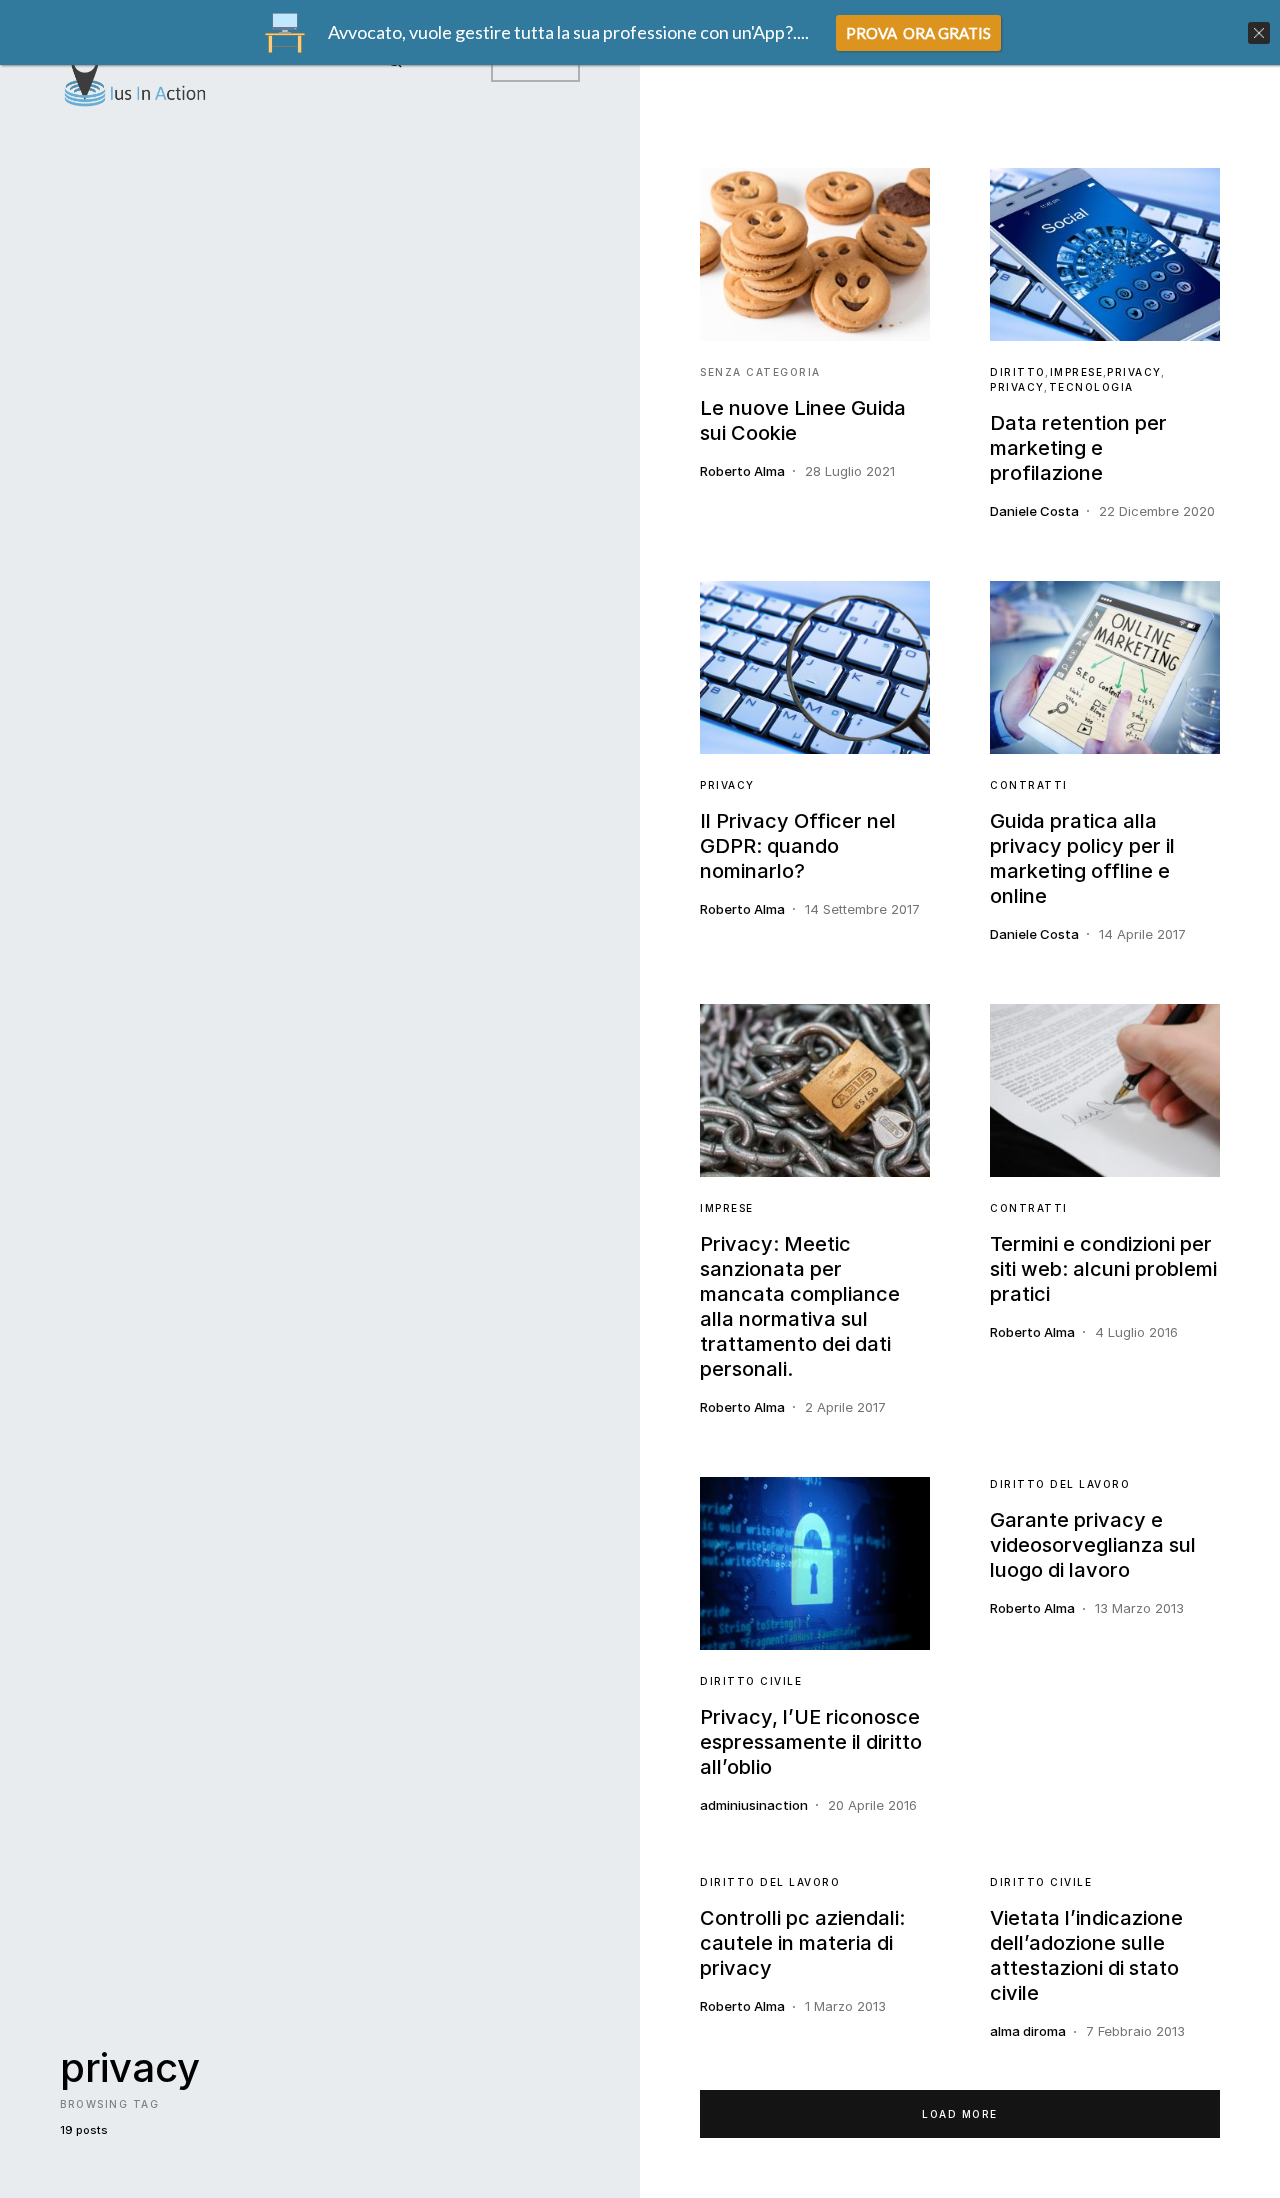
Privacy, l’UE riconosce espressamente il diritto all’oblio (811, 1742)
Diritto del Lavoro (1060, 1484)
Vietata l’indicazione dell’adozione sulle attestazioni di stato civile (1086, 1955)
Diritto (1018, 372)
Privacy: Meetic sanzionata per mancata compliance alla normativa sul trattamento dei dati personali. (800, 1306)
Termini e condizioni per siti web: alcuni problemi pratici (1103, 1269)
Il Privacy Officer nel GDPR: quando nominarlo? (798, 846)
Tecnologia (1091, 387)
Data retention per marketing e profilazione (1078, 448)
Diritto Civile (751, 1681)
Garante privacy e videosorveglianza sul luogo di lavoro (1093, 1545)
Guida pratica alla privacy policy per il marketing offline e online (1082, 858)
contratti (1029, 785)
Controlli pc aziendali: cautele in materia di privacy (802, 1943)
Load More (960, 2114)
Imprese (1077, 372)
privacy (1134, 372)
